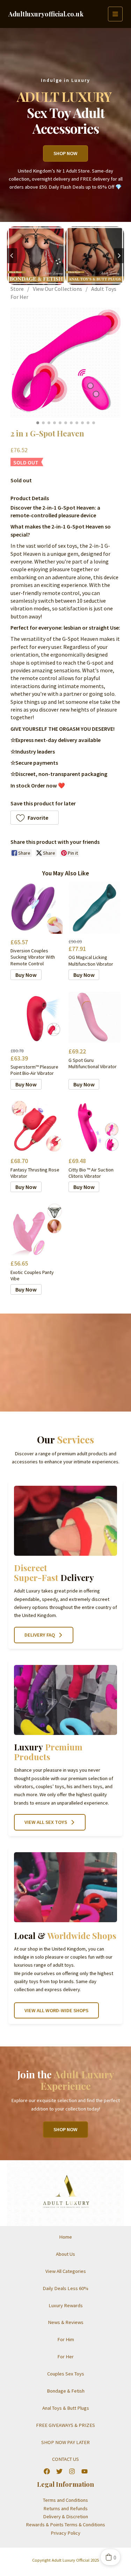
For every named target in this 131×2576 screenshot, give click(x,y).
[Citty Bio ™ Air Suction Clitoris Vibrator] (94, 1127)
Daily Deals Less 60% (65, 2288)
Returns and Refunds (65, 2508)
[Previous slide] (12, 256)
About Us (65, 2254)
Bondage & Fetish (66, 2391)
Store (17, 289)
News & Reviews (66, 2322)
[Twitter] (59, 2471)
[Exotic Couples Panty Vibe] (37, 1229)
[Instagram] (72, 2471)
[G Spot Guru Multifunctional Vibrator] (94, 1017)
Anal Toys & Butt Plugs (66, 2408)
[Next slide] (119, 256)
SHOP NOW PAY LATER (65, 2442)
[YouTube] (85, 2471)
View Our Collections (57, 289)
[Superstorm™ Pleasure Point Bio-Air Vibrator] (37, 1017)
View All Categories (66, 2271)
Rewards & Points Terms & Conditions (65, 2525)
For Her (65, 2357)
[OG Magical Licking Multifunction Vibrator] (94, 908)
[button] (35, 818)
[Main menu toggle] (115, 14)
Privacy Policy (65, 2533)
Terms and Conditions (65, 2500)
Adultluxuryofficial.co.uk (46, 14)
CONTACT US (65, 2459)
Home (65, 2237)
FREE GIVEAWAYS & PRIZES (65, 2425)
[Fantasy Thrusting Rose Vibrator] (37, 1127)
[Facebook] (47, 2471)
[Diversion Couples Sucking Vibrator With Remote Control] (37, 908)
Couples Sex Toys (66, 2374)
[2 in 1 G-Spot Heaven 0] (65, 363)
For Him (66, 2339)
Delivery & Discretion (65, 2516)
